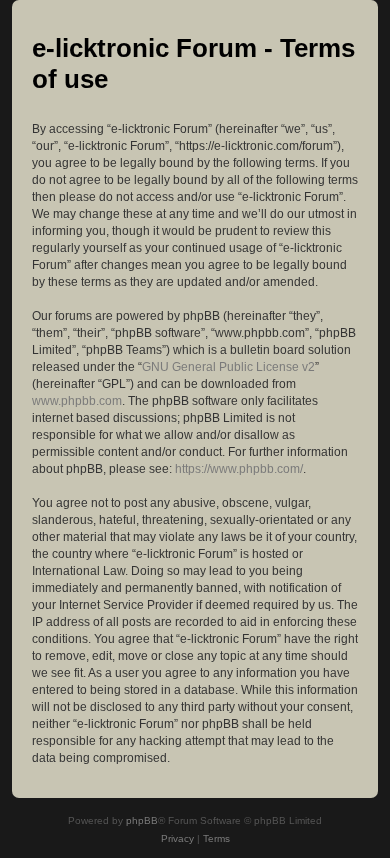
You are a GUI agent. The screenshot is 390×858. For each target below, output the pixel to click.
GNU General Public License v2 (228, 367)
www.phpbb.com (77, 401)
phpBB (142, 820)
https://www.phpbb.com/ (239, 469)
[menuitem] (177, 839)
